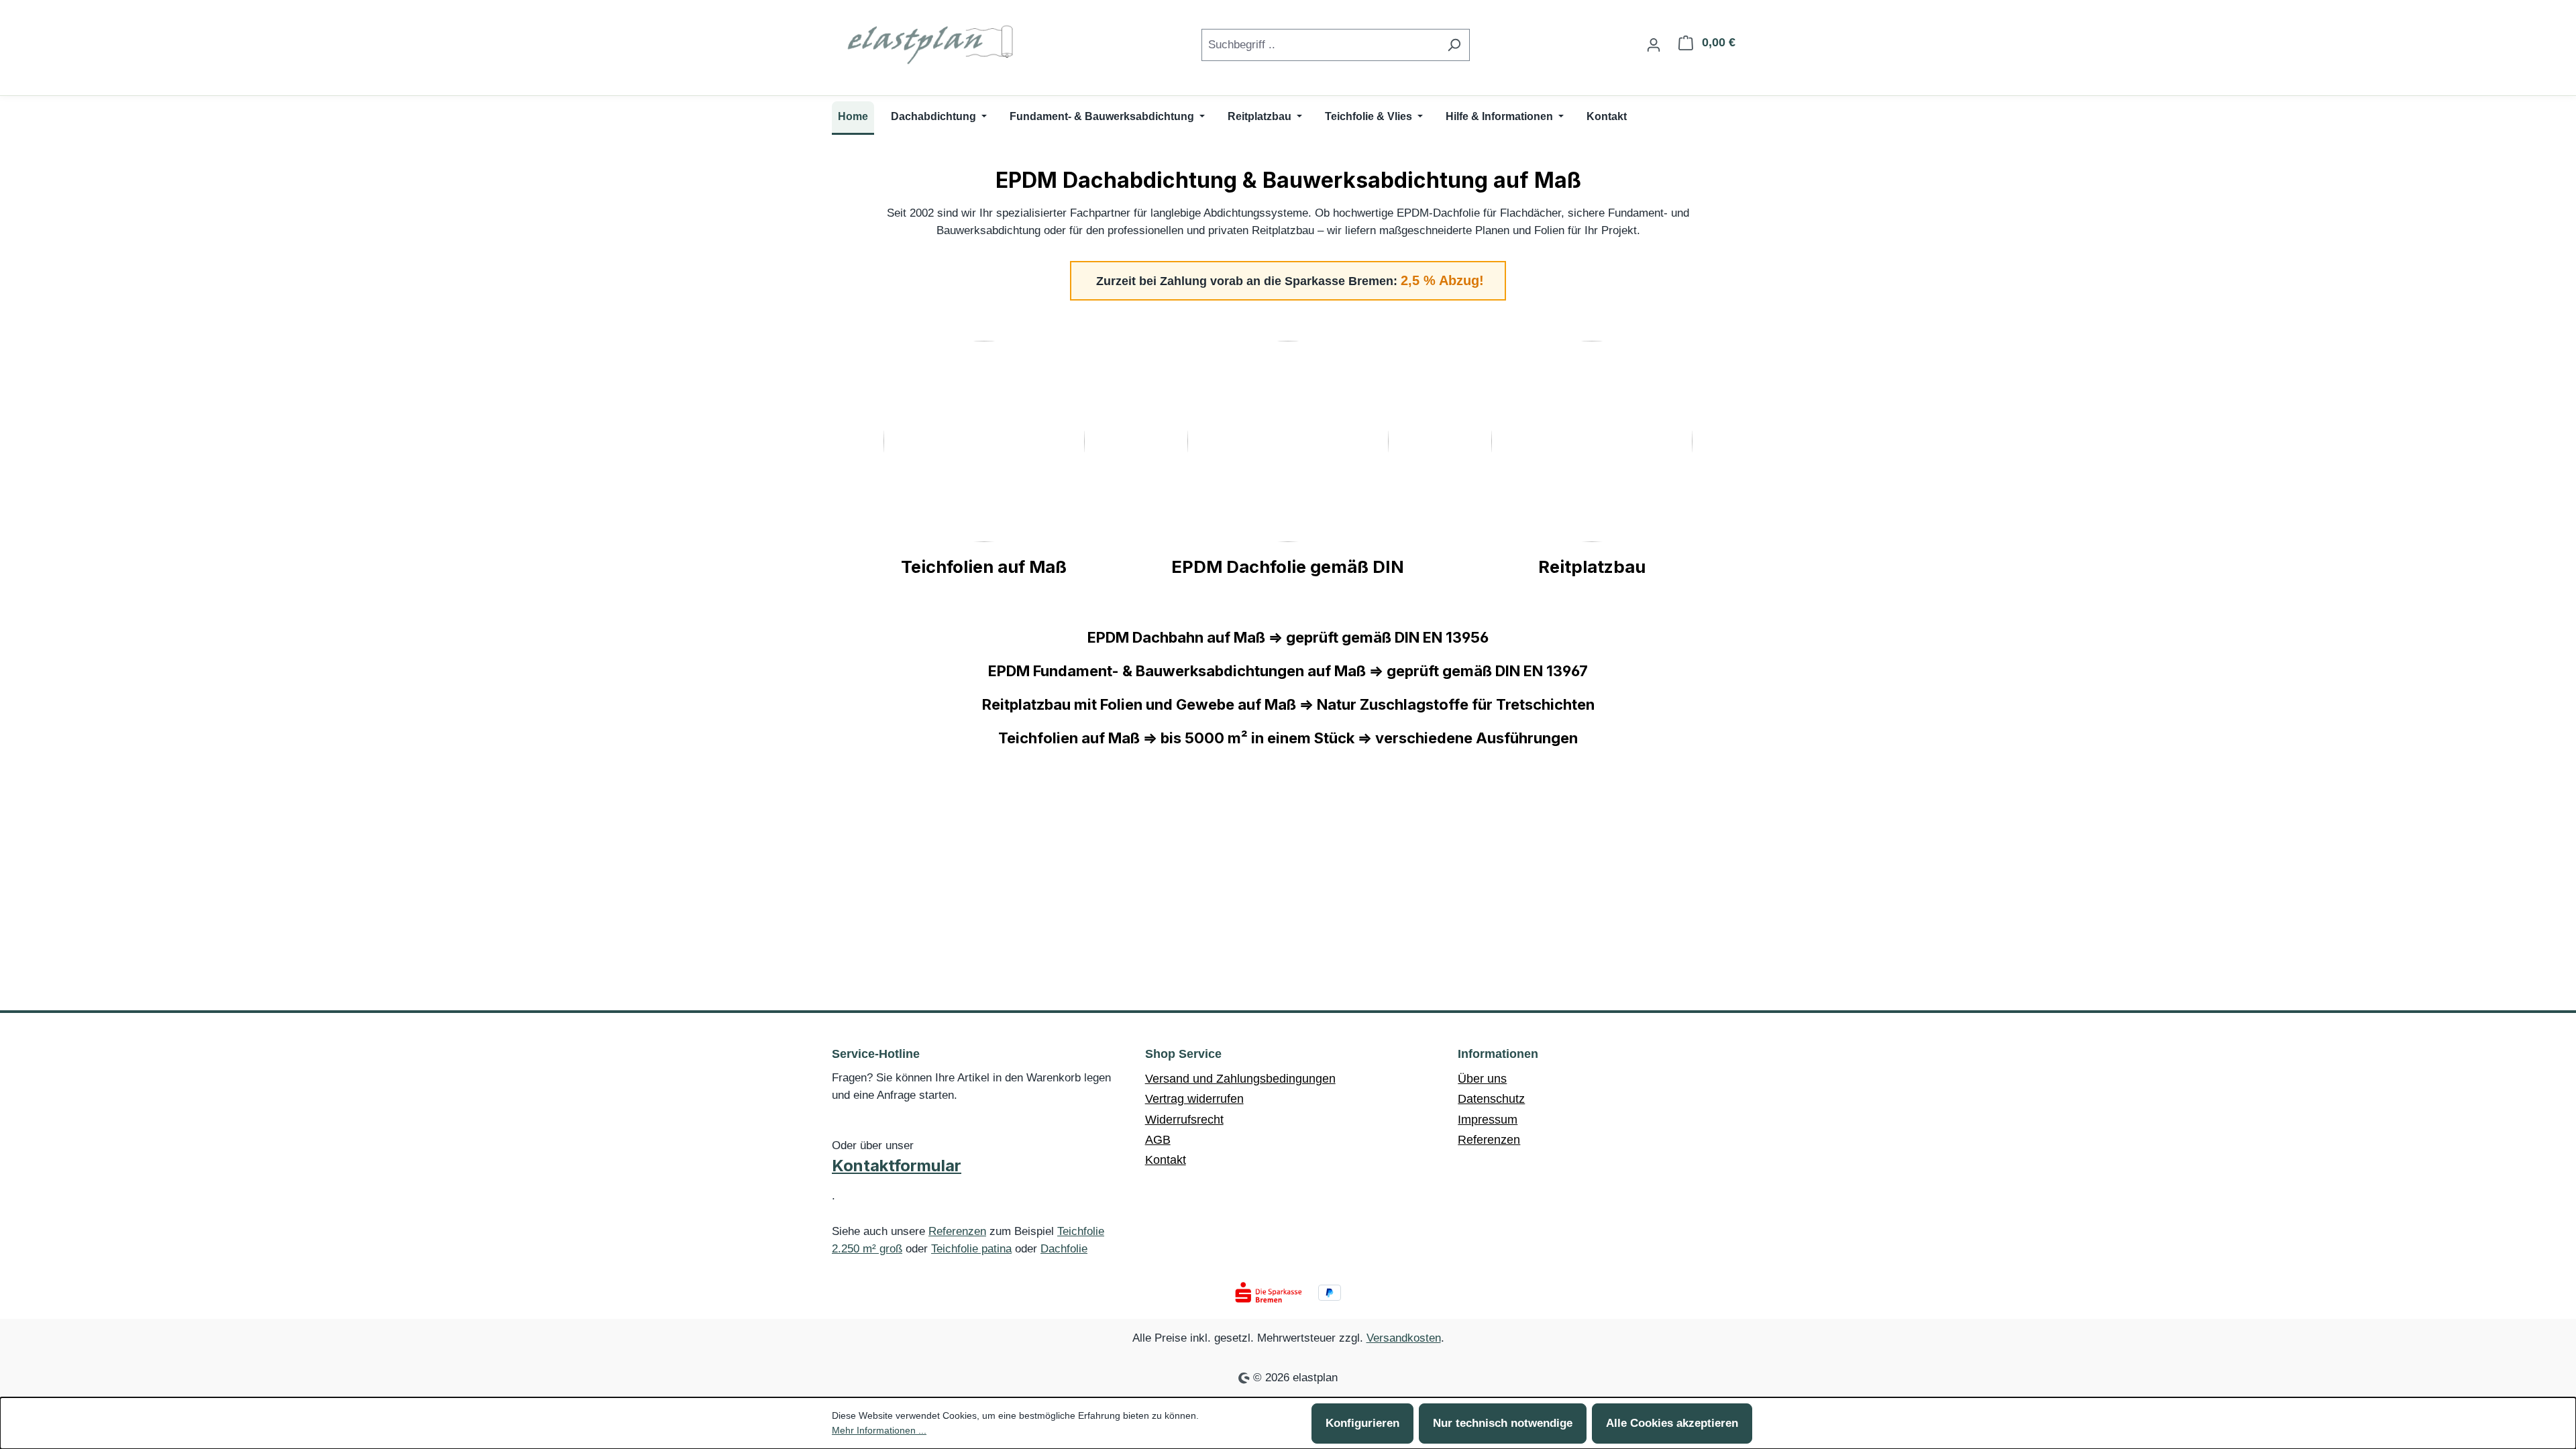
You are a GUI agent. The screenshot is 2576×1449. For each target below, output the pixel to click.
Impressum (1488, 1120)
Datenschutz (1491, 1099)
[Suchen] (1454, 45)
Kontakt (1166, 1160)
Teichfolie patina (971, 1249)
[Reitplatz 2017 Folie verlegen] (1592, 441)
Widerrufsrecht (1184, 1120)
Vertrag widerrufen (1194, 1099)
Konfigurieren (1362, 1423)
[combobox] (1320, 45)
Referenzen (957, 1231)
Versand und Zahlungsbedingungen (1240, 1079)
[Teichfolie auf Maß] (984, 441)
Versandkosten (1404, 1338)
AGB (1158, 1140)
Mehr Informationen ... (879, 1430)
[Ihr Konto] (1654, 45)
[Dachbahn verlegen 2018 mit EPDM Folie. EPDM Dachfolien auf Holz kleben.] (1288, 441)
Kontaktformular (897, 1166)
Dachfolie (1064, 1249)
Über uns (1482, 1079)
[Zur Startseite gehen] (932, 42)
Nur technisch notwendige (1503, 1423)
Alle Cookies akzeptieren (1672, 1423)
